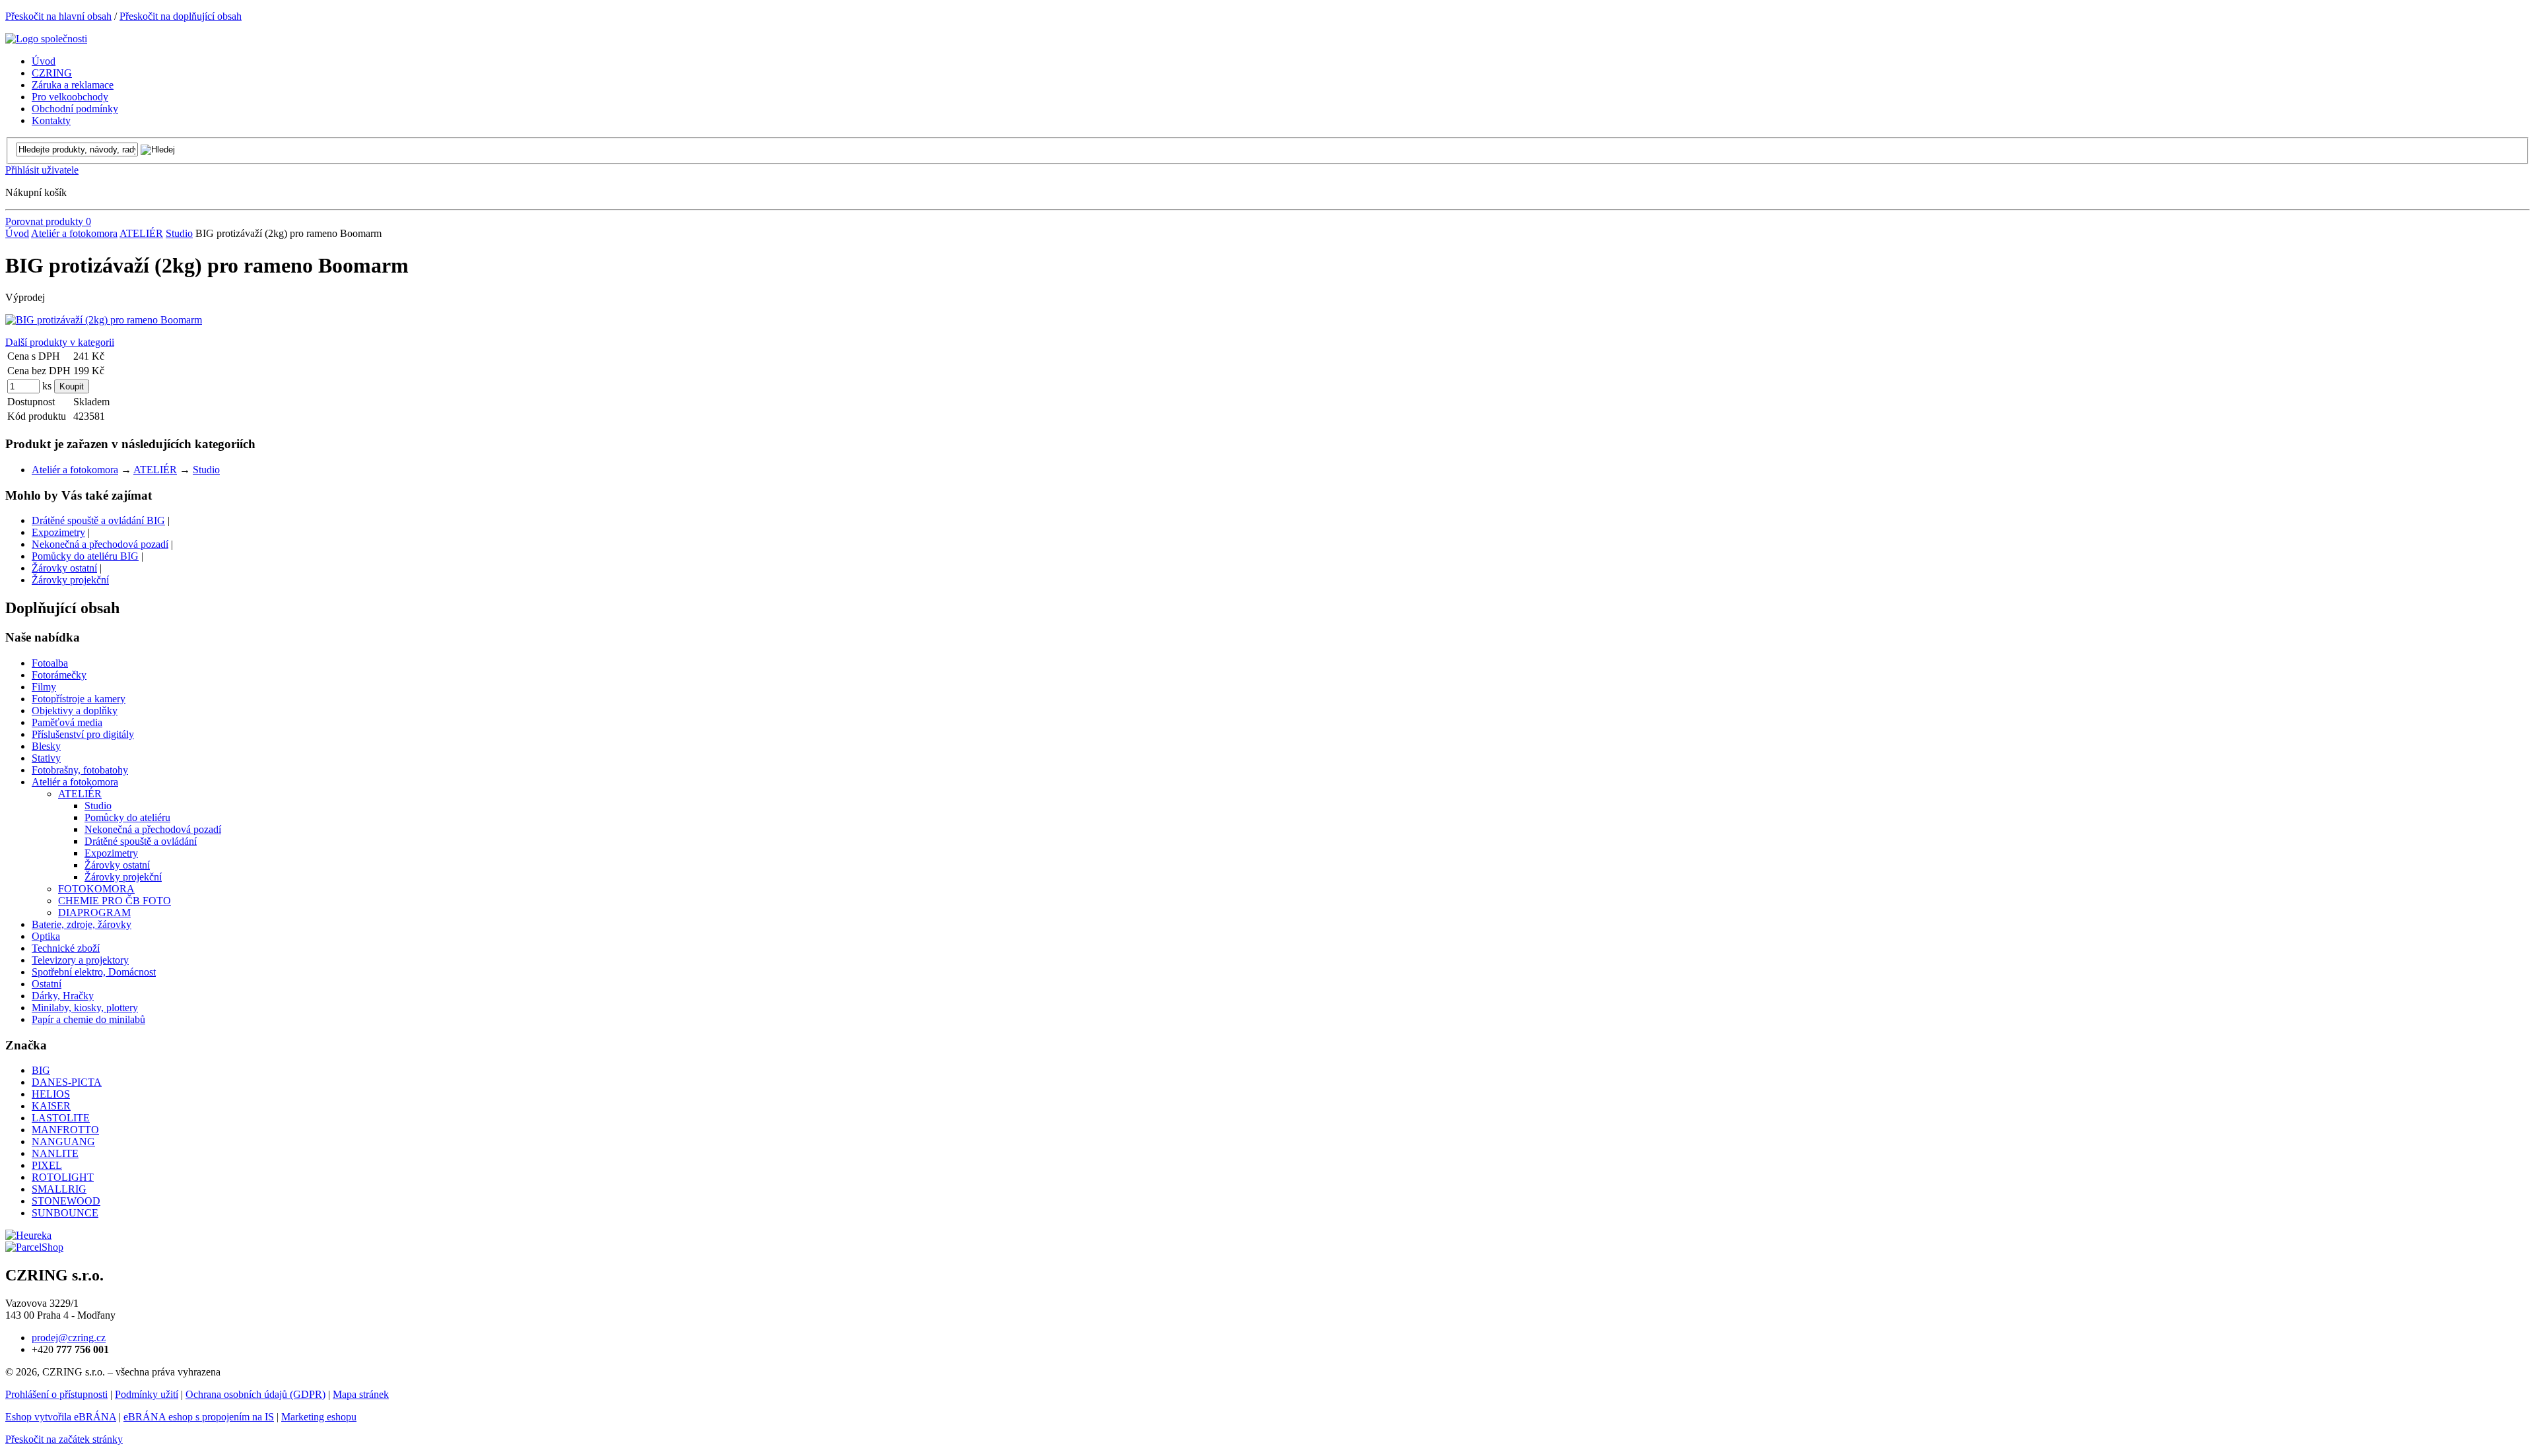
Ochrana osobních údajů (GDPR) (255, 1394)
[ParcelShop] (34, 1247)
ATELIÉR (141, 233)
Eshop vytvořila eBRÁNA (61, 1417)
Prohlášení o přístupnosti (56, 1394)
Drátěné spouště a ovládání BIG (98, 520)
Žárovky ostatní (64, 568)
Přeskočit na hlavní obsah (58, 16)
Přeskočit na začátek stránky (64, 1439)
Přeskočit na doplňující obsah (181, 16)
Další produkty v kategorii (60, 342)
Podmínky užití (147, 1394)
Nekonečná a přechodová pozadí (100, 544)
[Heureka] (28, 1235)
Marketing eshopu (319, 1417)
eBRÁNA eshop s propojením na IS (199, 1417)
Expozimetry (58, 532)
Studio (179, 233)
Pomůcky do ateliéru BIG (85, 556)
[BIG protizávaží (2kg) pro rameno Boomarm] (104, 320)
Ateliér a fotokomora (74, 233)
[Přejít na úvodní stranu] (46, 39)
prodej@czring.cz (69, 1338)
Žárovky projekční (70, 580)
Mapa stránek (361, 1394)
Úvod (17, 233)
